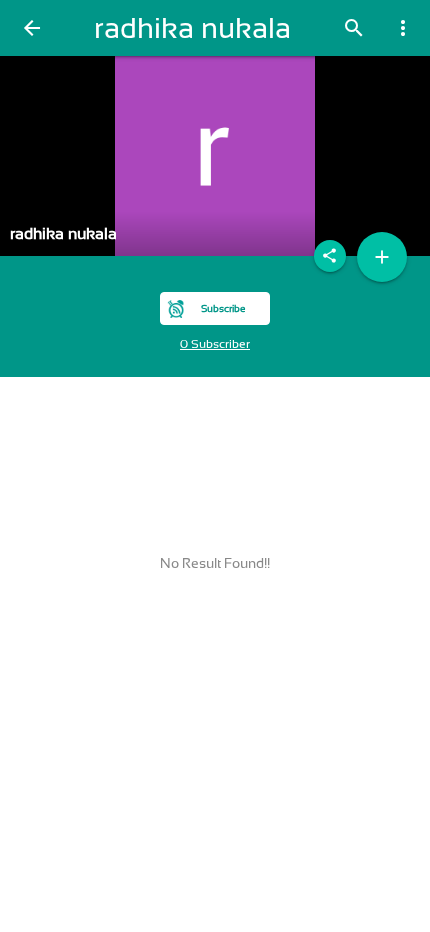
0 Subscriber (215, 344)
